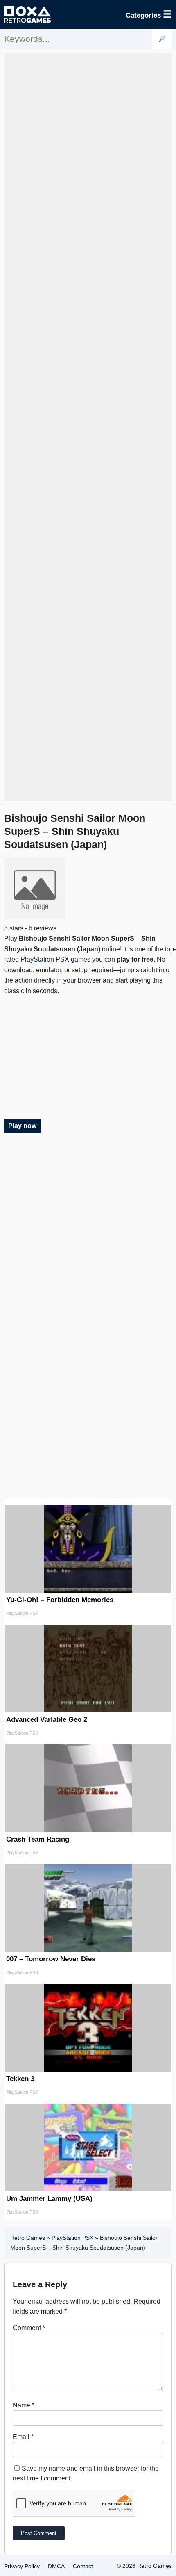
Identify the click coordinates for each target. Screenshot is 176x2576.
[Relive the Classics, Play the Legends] (27, 14)
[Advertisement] (88, 427)
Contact (83, 2566)
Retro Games (28, 2238)
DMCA (56, 2566)
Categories (149, 14)
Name (24, 2405)
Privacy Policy (22, 2566)
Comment (29, 2328)
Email (23, 2437)
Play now (22, 1126)
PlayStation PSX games (55, 959)
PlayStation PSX (72, 2238)
